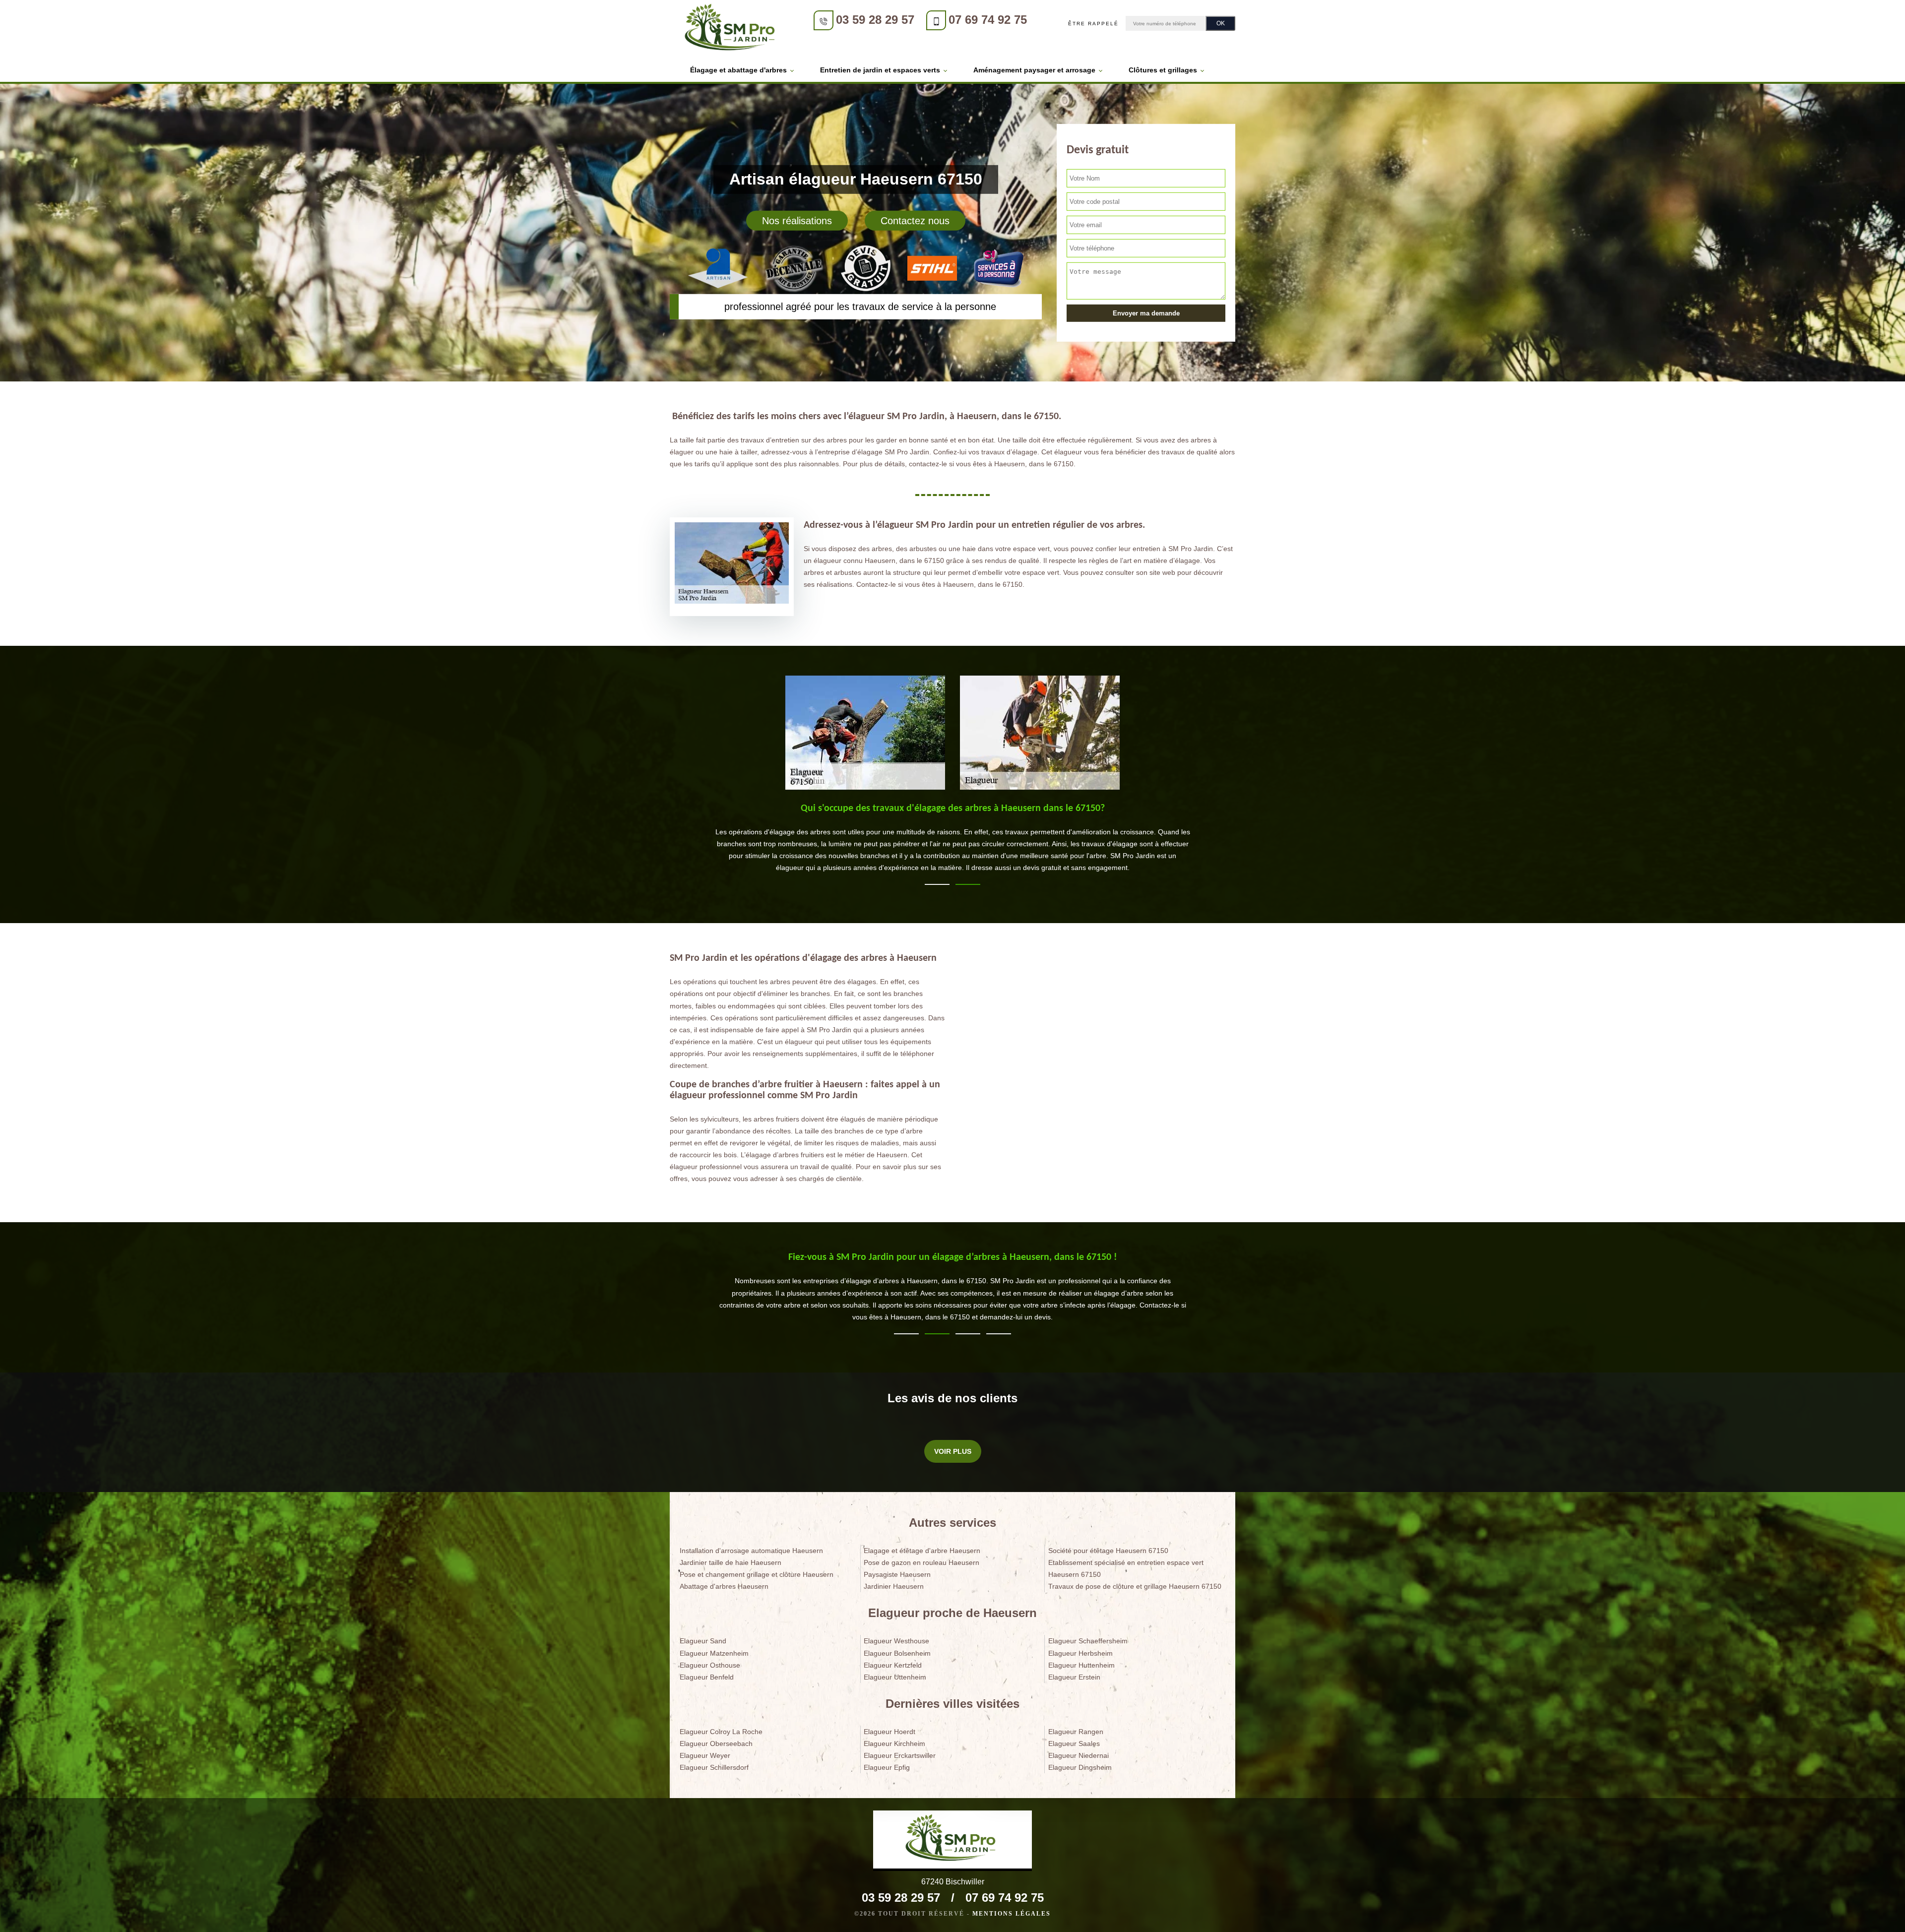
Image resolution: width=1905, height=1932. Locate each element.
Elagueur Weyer (705, 1755)
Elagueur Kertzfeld (893, 1665)
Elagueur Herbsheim (1080, 1653)
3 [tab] (968, 1334)
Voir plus (953, 1451)
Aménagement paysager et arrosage (1034, 70)
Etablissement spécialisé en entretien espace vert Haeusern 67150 (1126, 1568)
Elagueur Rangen (1076, 1732)
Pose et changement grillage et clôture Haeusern (757, 1574)
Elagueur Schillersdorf (714, 1767)
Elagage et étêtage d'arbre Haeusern (922, 1551)
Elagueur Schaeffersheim (1088, 1641)
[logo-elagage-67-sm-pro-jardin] (732, 29)
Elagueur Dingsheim (1080, 1767)
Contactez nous (915, 221)
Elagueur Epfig (887, 1767)
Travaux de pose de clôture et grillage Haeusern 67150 (1135, 1586)
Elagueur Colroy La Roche (721, 1732)
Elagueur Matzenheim (714, 1653)
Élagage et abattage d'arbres (738, 70)
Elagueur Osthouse (710, 1665)
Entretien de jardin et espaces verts (880, 70)
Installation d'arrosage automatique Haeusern (751, 1551)
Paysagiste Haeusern (897, 1574)
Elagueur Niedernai (1079, 1755)
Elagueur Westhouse (896, 1641)
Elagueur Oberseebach (716, 1744)
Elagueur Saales (1074, 1744)
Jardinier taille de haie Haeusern (730, 1562)
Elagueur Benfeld (707, 1677)
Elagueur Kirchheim (894, 1744)
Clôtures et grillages (1163, 70)
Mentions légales (1012, 1914)
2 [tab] (968, 884)
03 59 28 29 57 (875, 20)
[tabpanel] (952, 842)
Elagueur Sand (703, 1641)
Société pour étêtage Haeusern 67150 (1108, 1551)
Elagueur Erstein (1074, 1677)
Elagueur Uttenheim (895, 1677)
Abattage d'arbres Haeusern (724, 1586)
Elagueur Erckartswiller (900, 1755)
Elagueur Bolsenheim (897, 1653)
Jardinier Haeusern (894, 1586)
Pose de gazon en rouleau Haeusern (921, 1562)
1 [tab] (937, 884)
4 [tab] (999, 1334)
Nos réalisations (797, 221)
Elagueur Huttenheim (1081, 1665)
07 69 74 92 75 (988, 20)
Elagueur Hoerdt (889, 1732)
